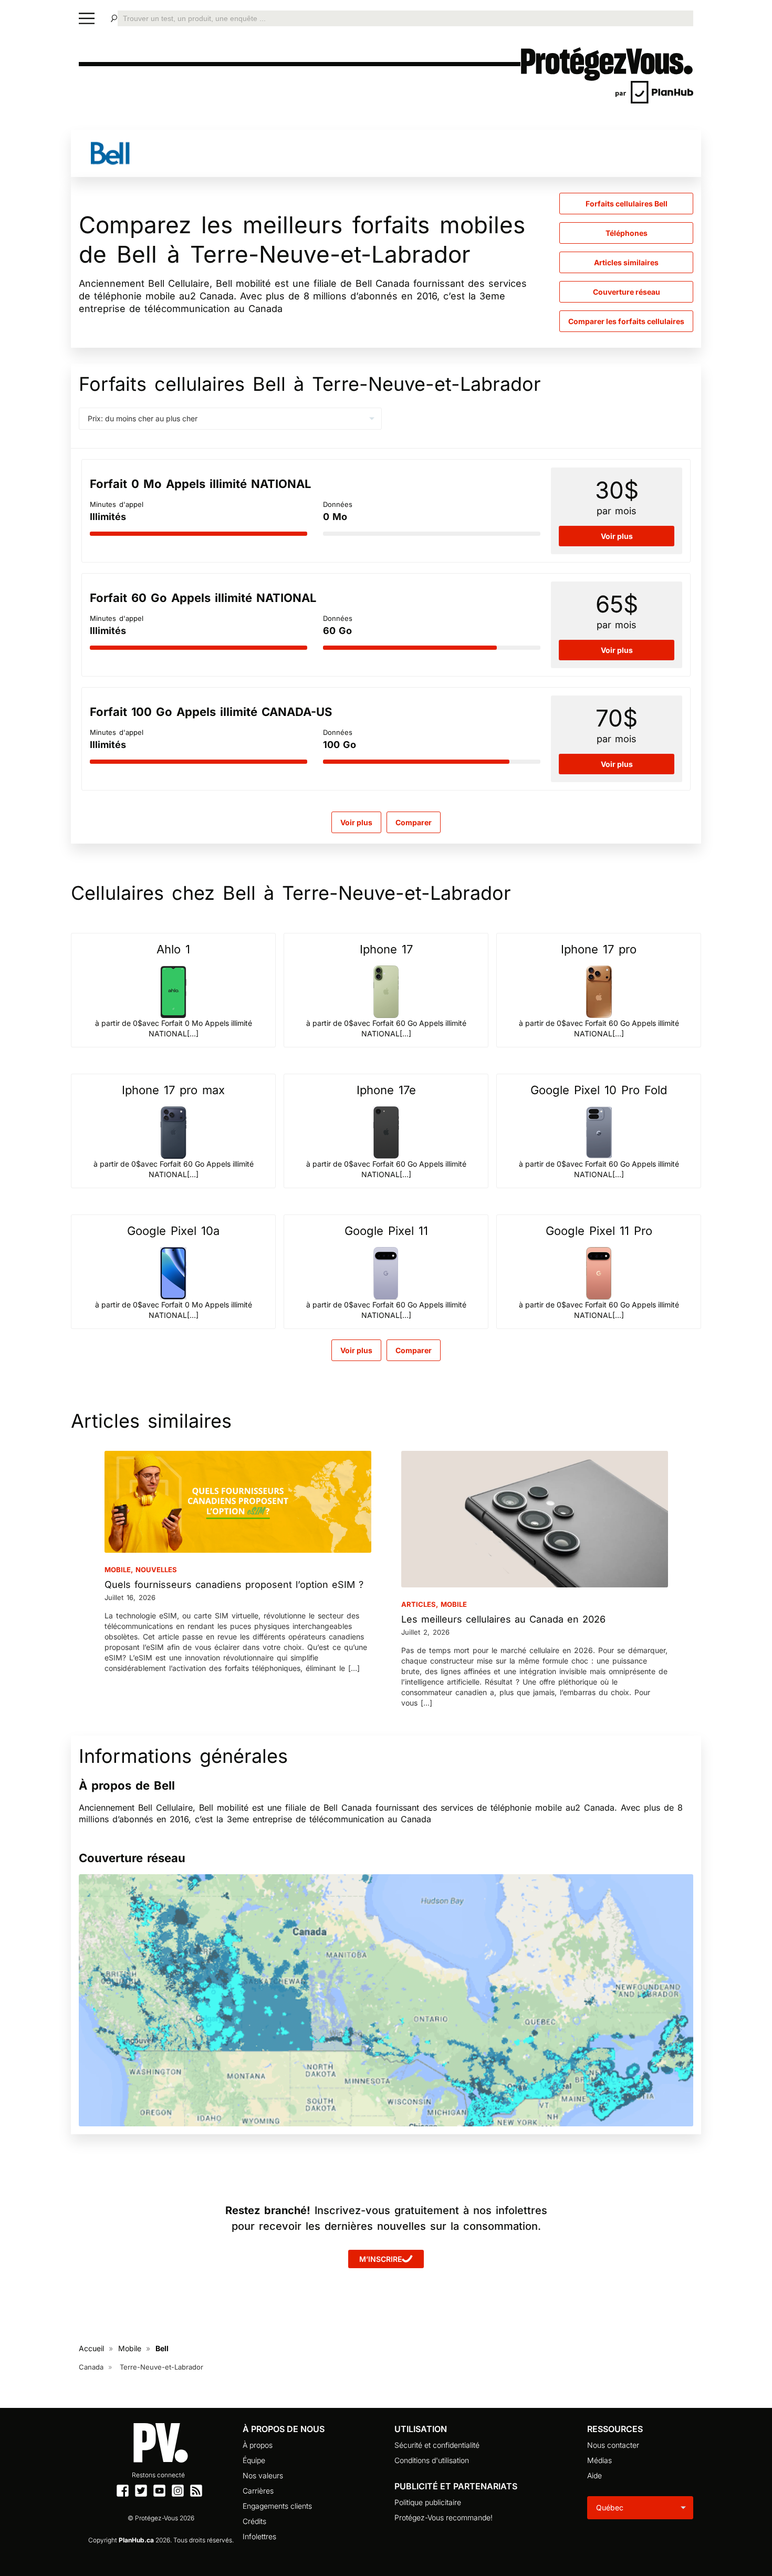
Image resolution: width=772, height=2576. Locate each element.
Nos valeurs (263, 2475)
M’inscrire (380, 2259)
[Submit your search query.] (114, 18)
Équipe (254, 2460)
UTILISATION (421, 2429)
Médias (599, 2460)
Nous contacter (613, 2445)
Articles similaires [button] (626, 262)
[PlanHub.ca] (654, 91)
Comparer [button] (414, 822)
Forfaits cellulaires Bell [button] (627, 204)
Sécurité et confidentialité (437, 2445)
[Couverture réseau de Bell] (386, 2000)
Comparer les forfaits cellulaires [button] (626, 321)
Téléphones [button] (627, 233)
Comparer (414, 1350)
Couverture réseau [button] (627, 292)
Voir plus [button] (617, 536)
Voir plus (356, 822)
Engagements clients (277, 2506)
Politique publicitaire (428, 2502)
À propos (258, 2445)
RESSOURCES (615, 2429)
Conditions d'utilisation (432, 2460)
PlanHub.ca (136, 2540)
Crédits (254, 2521)
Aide (594, 2475)
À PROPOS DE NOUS (284, 2429)
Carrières (258, 2491)
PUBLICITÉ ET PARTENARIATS (456, 2486)
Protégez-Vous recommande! (444, 2517)
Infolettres (259, 2536)
